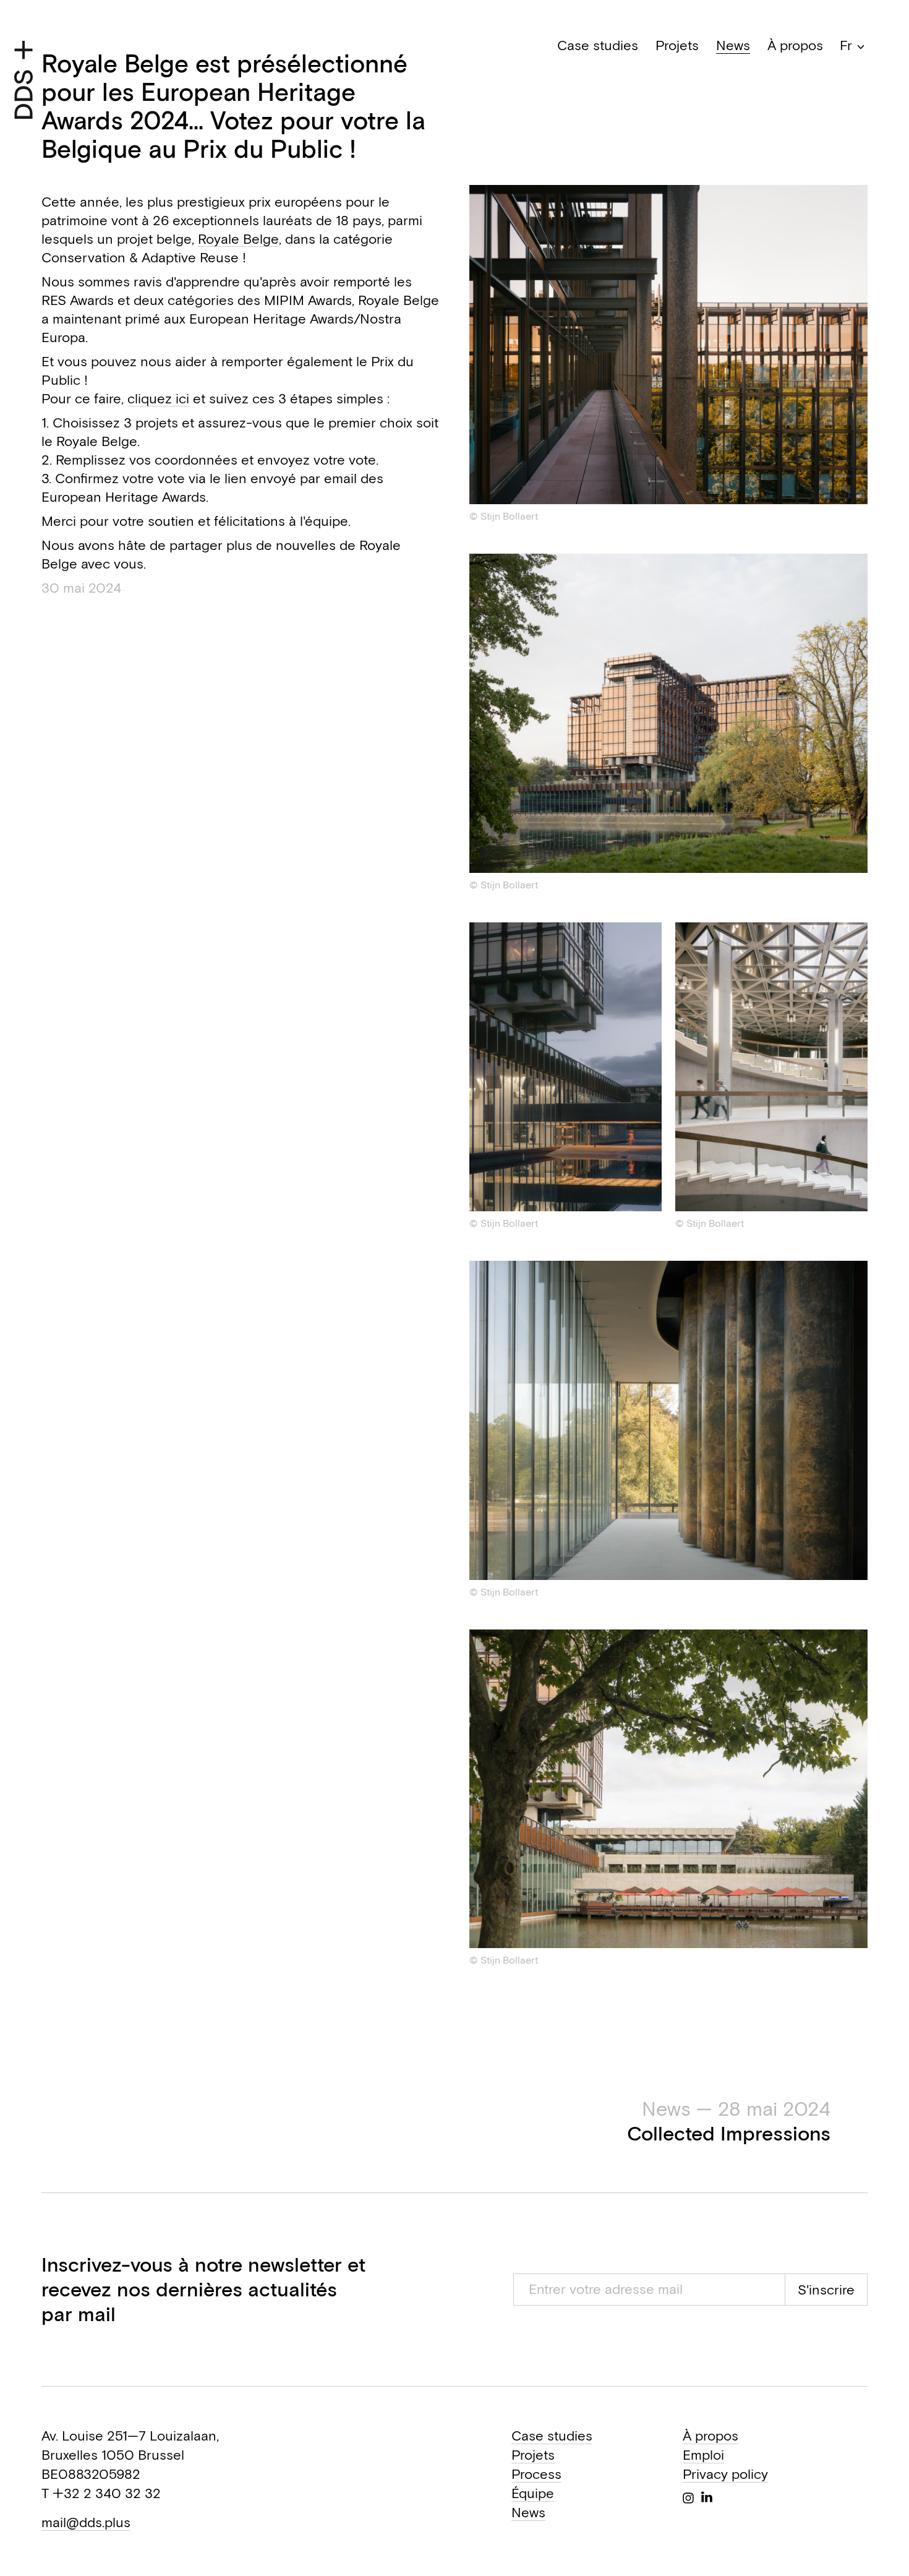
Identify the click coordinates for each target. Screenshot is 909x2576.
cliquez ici (158, 398)
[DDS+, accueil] (23, 80)
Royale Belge (238, 239)
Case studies (598, 45)
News (733, 45)
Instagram (688, 2498)
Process (536, 2474)
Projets (677, 45)
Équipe (533, 2493)
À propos (795, 45)
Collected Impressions (729, 2121)
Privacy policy (725, 2474)
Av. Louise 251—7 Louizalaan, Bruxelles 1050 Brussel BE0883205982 (130, 2455)
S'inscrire (826, 2290)
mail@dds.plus (86, 2522)
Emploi (703, 2455)
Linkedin (707, 2497)
